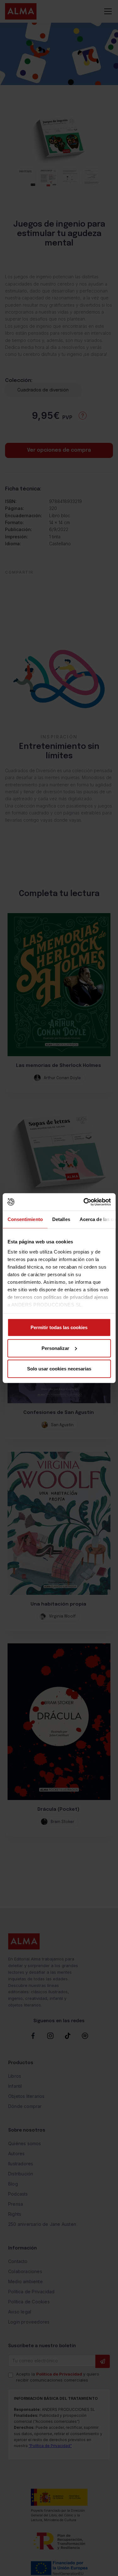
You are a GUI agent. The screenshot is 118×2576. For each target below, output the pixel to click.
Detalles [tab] (61, 1219)
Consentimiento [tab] (25, 1219)
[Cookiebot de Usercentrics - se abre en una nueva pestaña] (84, 1202)
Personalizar (55, 1348)
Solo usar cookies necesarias (59, 1369)
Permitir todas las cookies (59, 1327)
